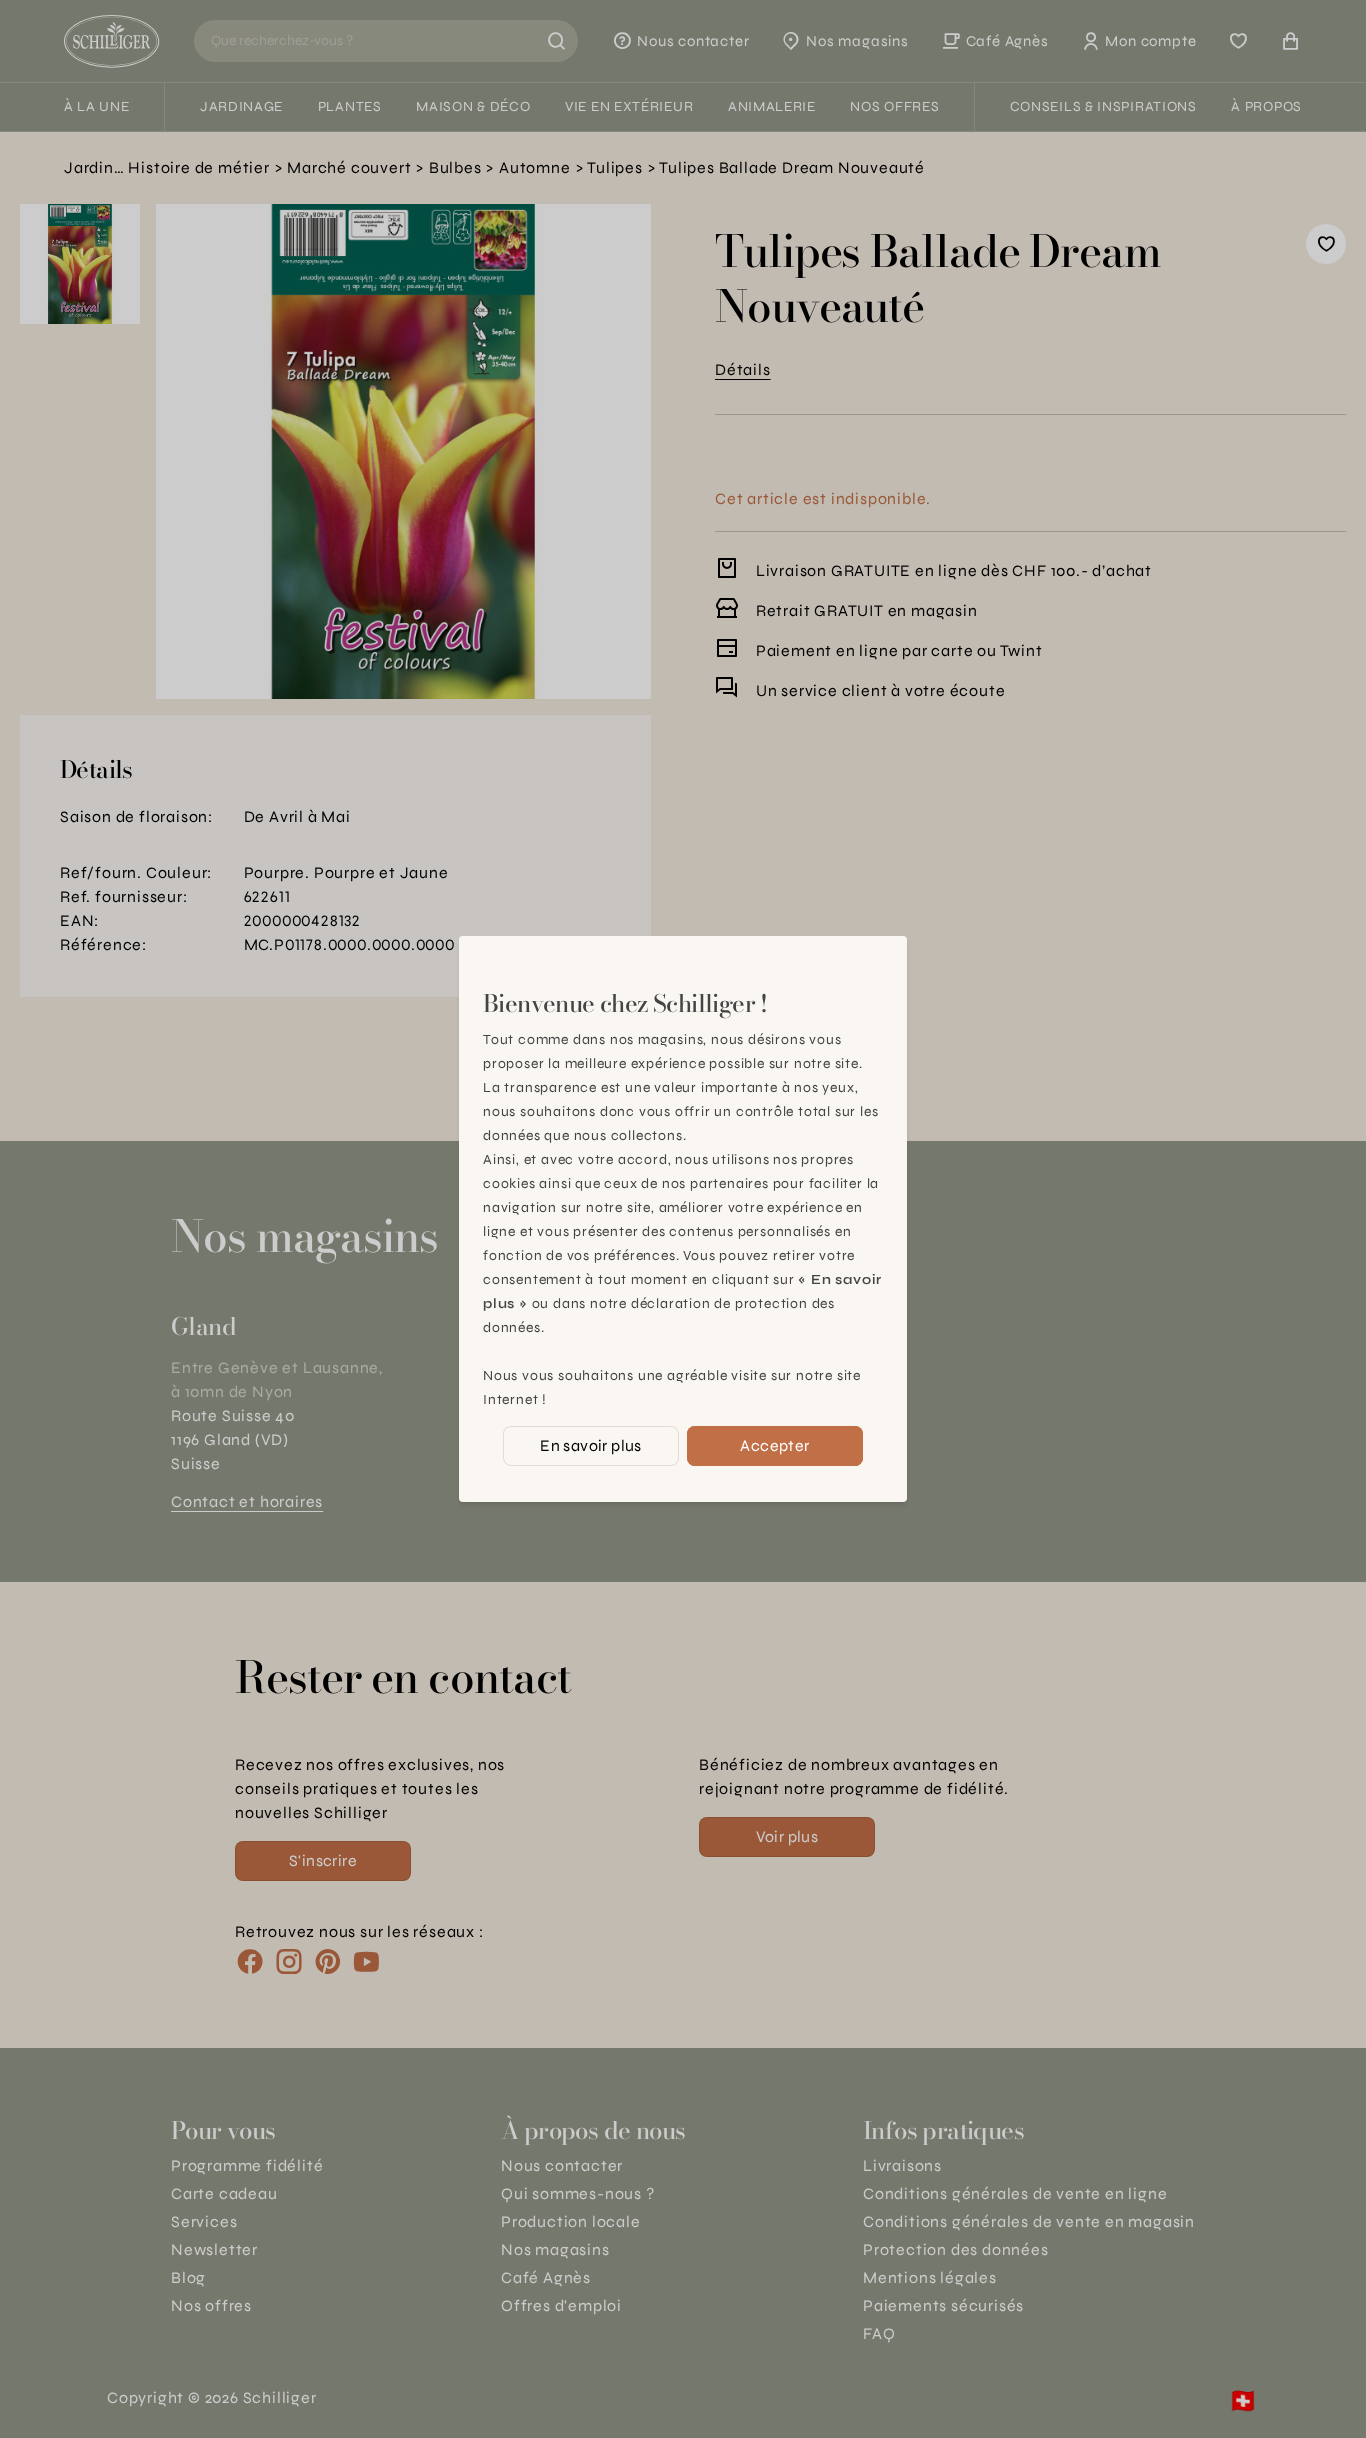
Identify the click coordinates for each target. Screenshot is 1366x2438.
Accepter (774, 1445)
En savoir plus (591, 1445)
